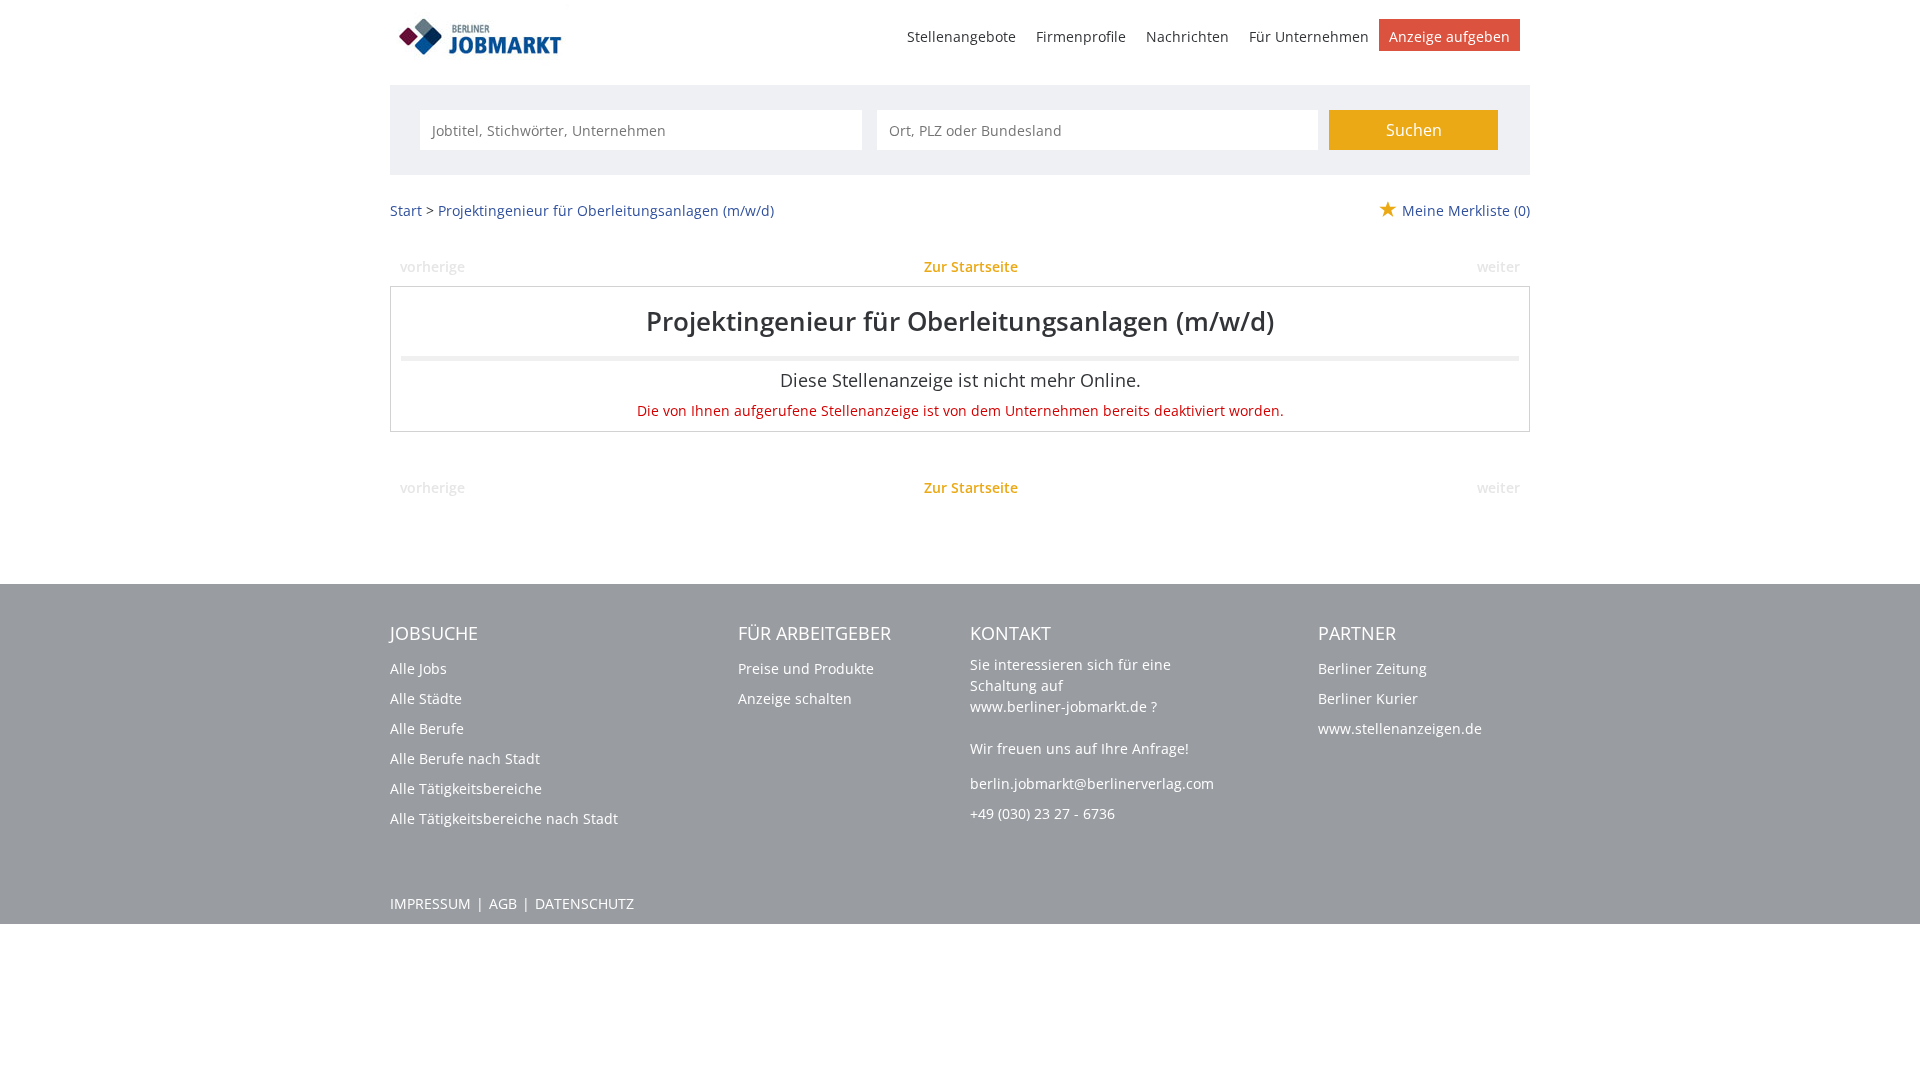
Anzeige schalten (795, 698)
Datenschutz (584, 903)
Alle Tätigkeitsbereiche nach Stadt (504, 818)
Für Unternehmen (1309, 36)
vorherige (432, 266)
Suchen (1414, 130)
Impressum (430, 903)
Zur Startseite (971, 266)
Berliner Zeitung (1372, 668)
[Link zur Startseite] (487, 33)
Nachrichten (1187, 36)
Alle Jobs (418, 668)
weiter (1498, 266)
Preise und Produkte (806, 668)
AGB (503, 903)
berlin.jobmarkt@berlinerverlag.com (1092, 783)
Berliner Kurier (1368, 698)
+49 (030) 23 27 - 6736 (1042, 813)
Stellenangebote (961, 36)
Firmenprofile (1081, 36)
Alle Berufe (427, 728)
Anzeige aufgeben (1449, 36)
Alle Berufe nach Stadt (465, 758)
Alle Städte (426, 698)
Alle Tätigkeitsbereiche (466, 788)
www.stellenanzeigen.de (1400, 728)
